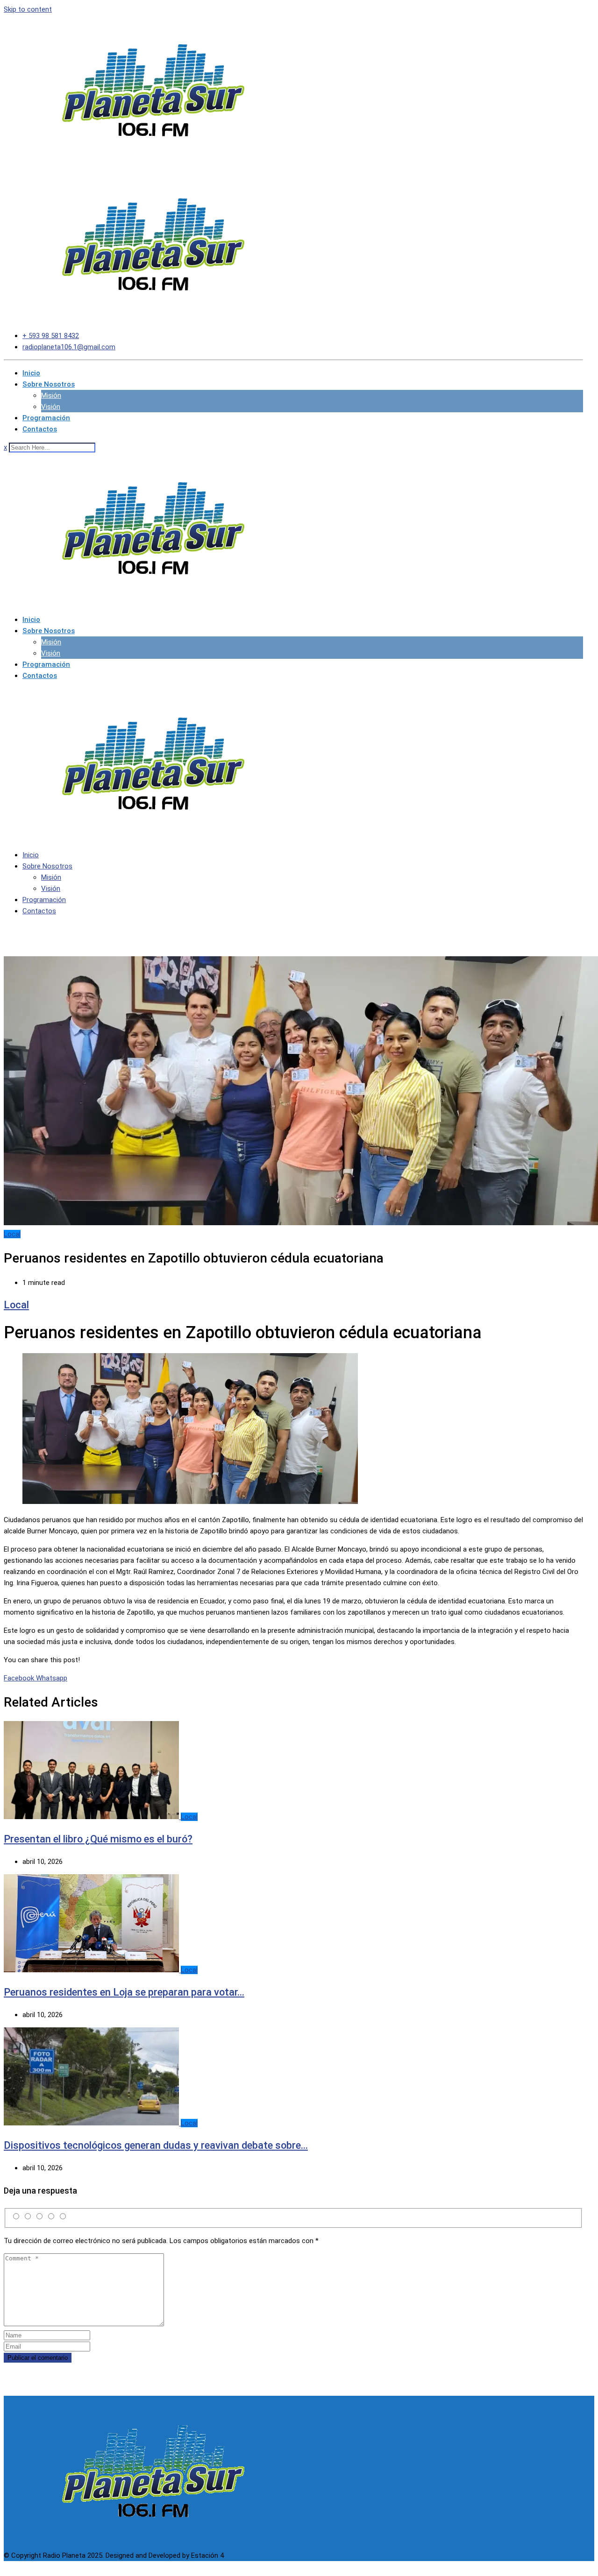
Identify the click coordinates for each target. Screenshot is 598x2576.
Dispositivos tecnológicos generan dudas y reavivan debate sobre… (156, 2145)
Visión (51, 407)
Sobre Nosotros (49, 384)
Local (16, 1305)
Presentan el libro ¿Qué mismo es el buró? (98, 1839)
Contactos (40, 429)
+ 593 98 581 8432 (51, 336)
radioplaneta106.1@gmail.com (69, 347)
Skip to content (28, 9)
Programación (46, 418)
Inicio (31, 373)
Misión (51, 395)
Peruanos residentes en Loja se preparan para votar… (124, 1992)
